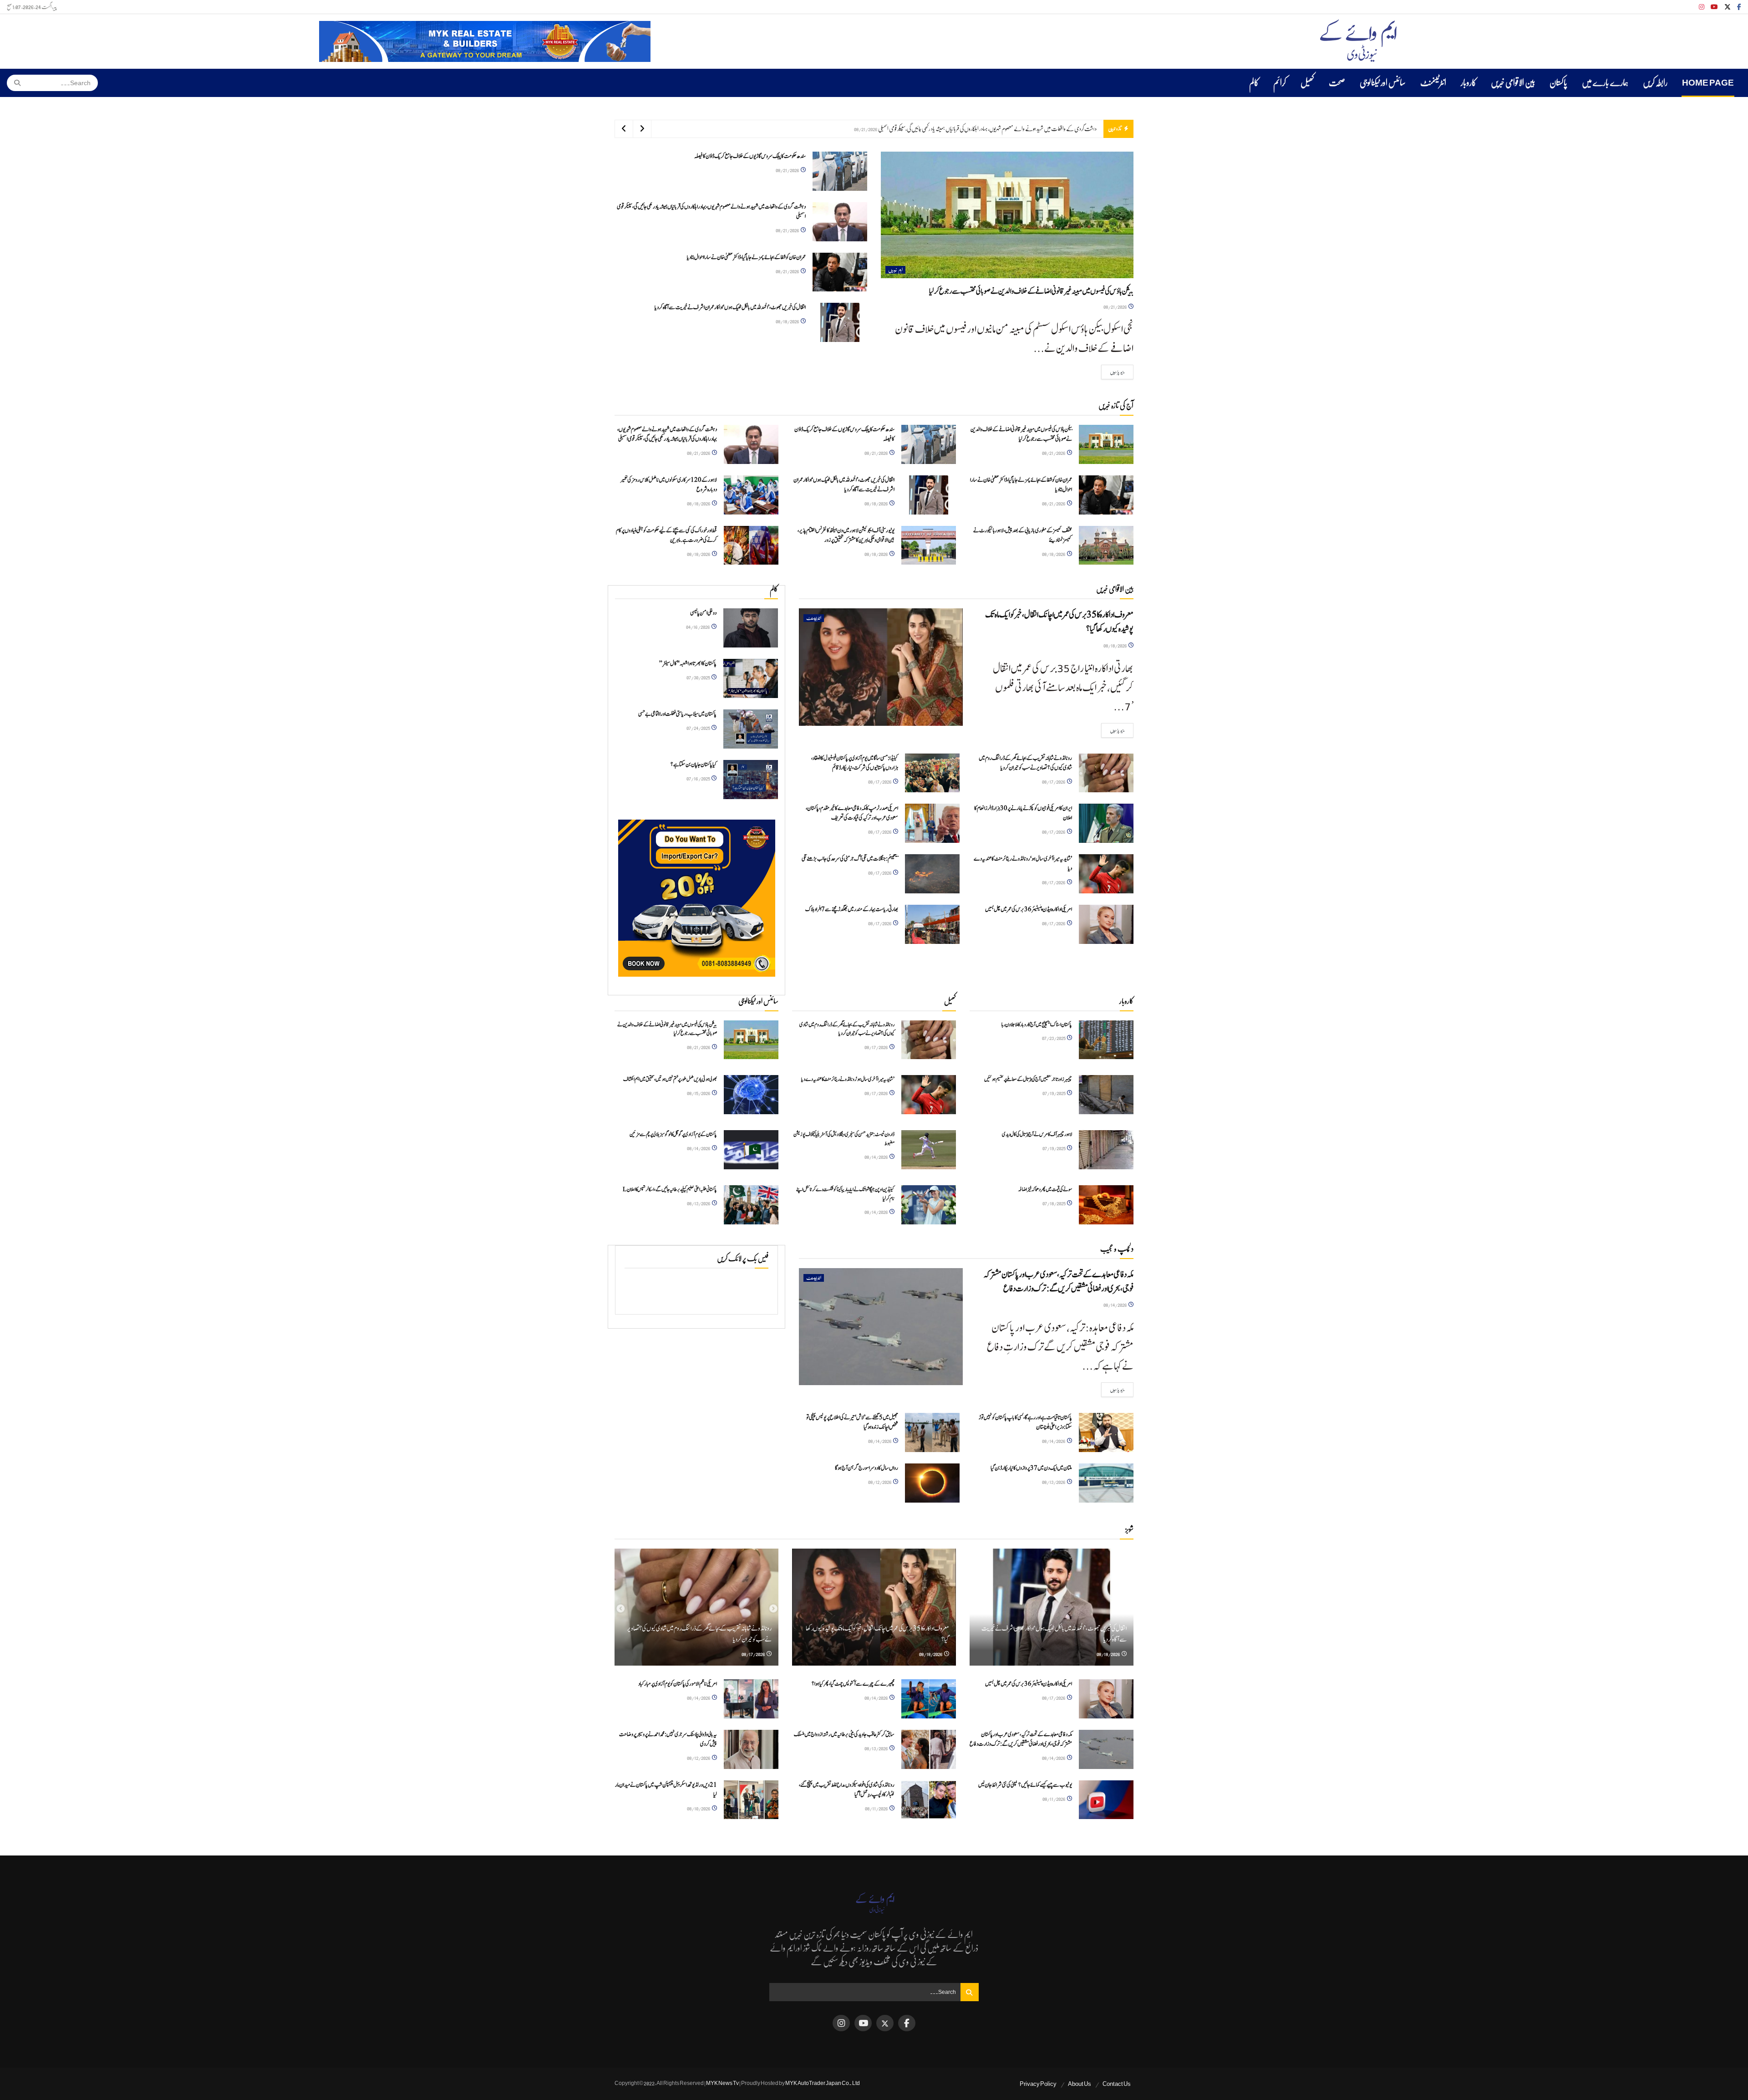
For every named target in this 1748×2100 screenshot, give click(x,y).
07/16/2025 (699, 778)
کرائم (1280, 83)
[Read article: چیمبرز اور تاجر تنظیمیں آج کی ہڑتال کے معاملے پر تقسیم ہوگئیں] (1106, 1095)
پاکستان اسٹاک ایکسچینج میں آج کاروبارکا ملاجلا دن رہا (1037, 1025)
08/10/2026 (699, 1808)
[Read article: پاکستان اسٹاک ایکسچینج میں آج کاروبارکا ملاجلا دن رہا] (1106, 1040)
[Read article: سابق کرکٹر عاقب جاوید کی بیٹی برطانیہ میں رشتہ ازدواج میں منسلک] (929, 1749)
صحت (1337, 83)
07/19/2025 (1054, 1093)
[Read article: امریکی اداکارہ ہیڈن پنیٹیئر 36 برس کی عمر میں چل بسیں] (1106, 924)
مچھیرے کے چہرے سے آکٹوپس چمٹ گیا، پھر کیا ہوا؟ (853, 1684)
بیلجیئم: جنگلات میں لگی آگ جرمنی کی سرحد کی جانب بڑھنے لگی (850, 859)
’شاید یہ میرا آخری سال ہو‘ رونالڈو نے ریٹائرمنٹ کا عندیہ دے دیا (848, 1079)
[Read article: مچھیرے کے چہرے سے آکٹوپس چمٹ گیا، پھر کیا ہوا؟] (929, 1699)
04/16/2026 (698, 627)
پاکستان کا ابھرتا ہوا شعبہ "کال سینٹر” (688, 664)
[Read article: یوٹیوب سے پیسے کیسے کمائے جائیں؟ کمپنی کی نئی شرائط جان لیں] (1106, 1800)
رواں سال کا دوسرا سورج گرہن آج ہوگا (866, 1468)
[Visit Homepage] (1358, 41)
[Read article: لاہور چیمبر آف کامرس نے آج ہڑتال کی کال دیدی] (1106, 1150)
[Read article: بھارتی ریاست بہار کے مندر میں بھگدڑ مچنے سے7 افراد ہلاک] (932, 924)
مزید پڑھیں (1113, 372)
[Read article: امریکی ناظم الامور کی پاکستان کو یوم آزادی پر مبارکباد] (751, 1699)
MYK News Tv (722, 2083)
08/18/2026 (788, 321)
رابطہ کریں (1655, 83)
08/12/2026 (880, 1482)
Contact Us (1117, 2084)
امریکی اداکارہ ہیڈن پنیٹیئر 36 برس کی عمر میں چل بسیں (1029, 910)
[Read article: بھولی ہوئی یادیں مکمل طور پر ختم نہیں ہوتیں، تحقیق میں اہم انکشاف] (751, 1095)
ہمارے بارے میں (1605, 83)
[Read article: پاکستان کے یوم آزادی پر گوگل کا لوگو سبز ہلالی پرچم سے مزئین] (751, 1150)
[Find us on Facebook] (1739, 7)
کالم (1254, 83)
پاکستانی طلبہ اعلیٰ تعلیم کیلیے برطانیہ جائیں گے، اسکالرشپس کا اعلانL (670, 1189)
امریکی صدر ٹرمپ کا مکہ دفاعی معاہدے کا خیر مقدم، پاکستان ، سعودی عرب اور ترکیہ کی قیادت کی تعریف (852, 813)
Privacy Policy (1038, 2084)
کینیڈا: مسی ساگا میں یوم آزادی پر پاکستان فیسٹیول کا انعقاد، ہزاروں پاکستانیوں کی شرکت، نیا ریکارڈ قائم (855, 763)
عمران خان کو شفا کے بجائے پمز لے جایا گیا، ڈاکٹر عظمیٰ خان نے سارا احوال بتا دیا (746, 257)
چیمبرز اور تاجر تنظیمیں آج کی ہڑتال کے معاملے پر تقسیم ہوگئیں (1028, 1079)
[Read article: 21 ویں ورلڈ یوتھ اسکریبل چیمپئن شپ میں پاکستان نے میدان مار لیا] (751, 1800)
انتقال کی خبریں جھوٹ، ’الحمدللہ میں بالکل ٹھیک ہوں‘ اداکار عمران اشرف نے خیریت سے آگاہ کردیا (1012, 129)
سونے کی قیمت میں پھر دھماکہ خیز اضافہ (1045, 1189)
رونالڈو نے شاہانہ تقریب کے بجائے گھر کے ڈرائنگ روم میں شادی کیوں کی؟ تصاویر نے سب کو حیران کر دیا (1025, 763)
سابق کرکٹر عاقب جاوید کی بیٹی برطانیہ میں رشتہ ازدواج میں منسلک (844, 1735)
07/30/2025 (699, 677)
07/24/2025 (699, 728)
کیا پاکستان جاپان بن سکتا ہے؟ (694, 765)
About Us (1080, 2084)
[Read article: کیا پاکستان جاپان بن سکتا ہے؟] (751, 780)
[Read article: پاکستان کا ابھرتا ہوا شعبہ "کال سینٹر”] (751, 678)
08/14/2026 (699, 1148)
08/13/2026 (699, 1203)
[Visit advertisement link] (485, 41)
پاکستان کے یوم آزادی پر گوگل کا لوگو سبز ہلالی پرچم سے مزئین (673, 1134)
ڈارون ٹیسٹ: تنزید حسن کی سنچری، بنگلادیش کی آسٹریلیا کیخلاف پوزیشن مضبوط (844, 1139)
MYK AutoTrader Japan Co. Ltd (823, 2083)
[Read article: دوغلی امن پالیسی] (751, 628)
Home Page (1708, 83)
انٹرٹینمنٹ (1433, 83)
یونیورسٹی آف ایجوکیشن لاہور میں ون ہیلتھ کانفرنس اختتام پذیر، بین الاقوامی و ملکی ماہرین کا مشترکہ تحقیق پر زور (846, 535)
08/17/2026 (1054, 782)
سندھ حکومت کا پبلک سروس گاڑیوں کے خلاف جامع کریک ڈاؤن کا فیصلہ (750, 156)
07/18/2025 (1054, 1203)
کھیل (1307, 83)
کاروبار (1469, 83)
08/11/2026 (1054, 1799)
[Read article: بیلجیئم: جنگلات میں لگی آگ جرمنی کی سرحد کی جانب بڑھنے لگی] (932, 874)
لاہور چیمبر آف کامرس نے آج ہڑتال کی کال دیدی (1037, 1134)
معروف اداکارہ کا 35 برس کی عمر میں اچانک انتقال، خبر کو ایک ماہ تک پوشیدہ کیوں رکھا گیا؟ (1059, 622)
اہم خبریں (895, 270)
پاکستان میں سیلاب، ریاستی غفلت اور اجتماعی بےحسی (677, 714)
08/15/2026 (699, 1093)
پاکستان (1558, 83)
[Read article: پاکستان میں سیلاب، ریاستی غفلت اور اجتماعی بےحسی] (751, 729)
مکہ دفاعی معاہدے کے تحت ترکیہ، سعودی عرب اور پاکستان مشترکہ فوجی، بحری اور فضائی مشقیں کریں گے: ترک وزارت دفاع (1058, 1282)
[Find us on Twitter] (1728, 7)
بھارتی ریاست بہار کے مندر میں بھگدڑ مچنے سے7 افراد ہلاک (852, 910)
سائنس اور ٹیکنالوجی (1383, 83)
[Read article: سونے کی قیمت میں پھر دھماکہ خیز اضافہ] (1106, 1205)
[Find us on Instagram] (1702, 7)
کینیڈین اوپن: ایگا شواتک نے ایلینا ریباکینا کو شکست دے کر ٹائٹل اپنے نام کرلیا (845, 1194)
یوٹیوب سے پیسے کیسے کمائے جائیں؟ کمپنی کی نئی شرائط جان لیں (1025, 1785)
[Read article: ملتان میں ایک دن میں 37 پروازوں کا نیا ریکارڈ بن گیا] (1106, 1483)
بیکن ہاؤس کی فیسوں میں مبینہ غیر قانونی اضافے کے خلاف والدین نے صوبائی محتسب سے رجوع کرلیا (1031, 291)
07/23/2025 (1054, 1038)
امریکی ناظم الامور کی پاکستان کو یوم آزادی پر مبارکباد (678, 1684)
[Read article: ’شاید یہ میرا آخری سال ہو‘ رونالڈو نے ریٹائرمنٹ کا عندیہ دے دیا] (1106, 874)
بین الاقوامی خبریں (1513, 83)
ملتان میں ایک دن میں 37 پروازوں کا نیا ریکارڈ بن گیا (1031, 1468)
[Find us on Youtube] (1714, 7)
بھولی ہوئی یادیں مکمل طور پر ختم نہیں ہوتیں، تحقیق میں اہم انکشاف (670, 1079)
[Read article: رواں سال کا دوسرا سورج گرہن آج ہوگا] (932, 1483)
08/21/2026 (1115, 307)
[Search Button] (14, 83)
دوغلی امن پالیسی (703, 613)
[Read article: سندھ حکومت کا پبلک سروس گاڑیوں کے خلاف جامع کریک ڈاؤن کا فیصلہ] (840, 171)
